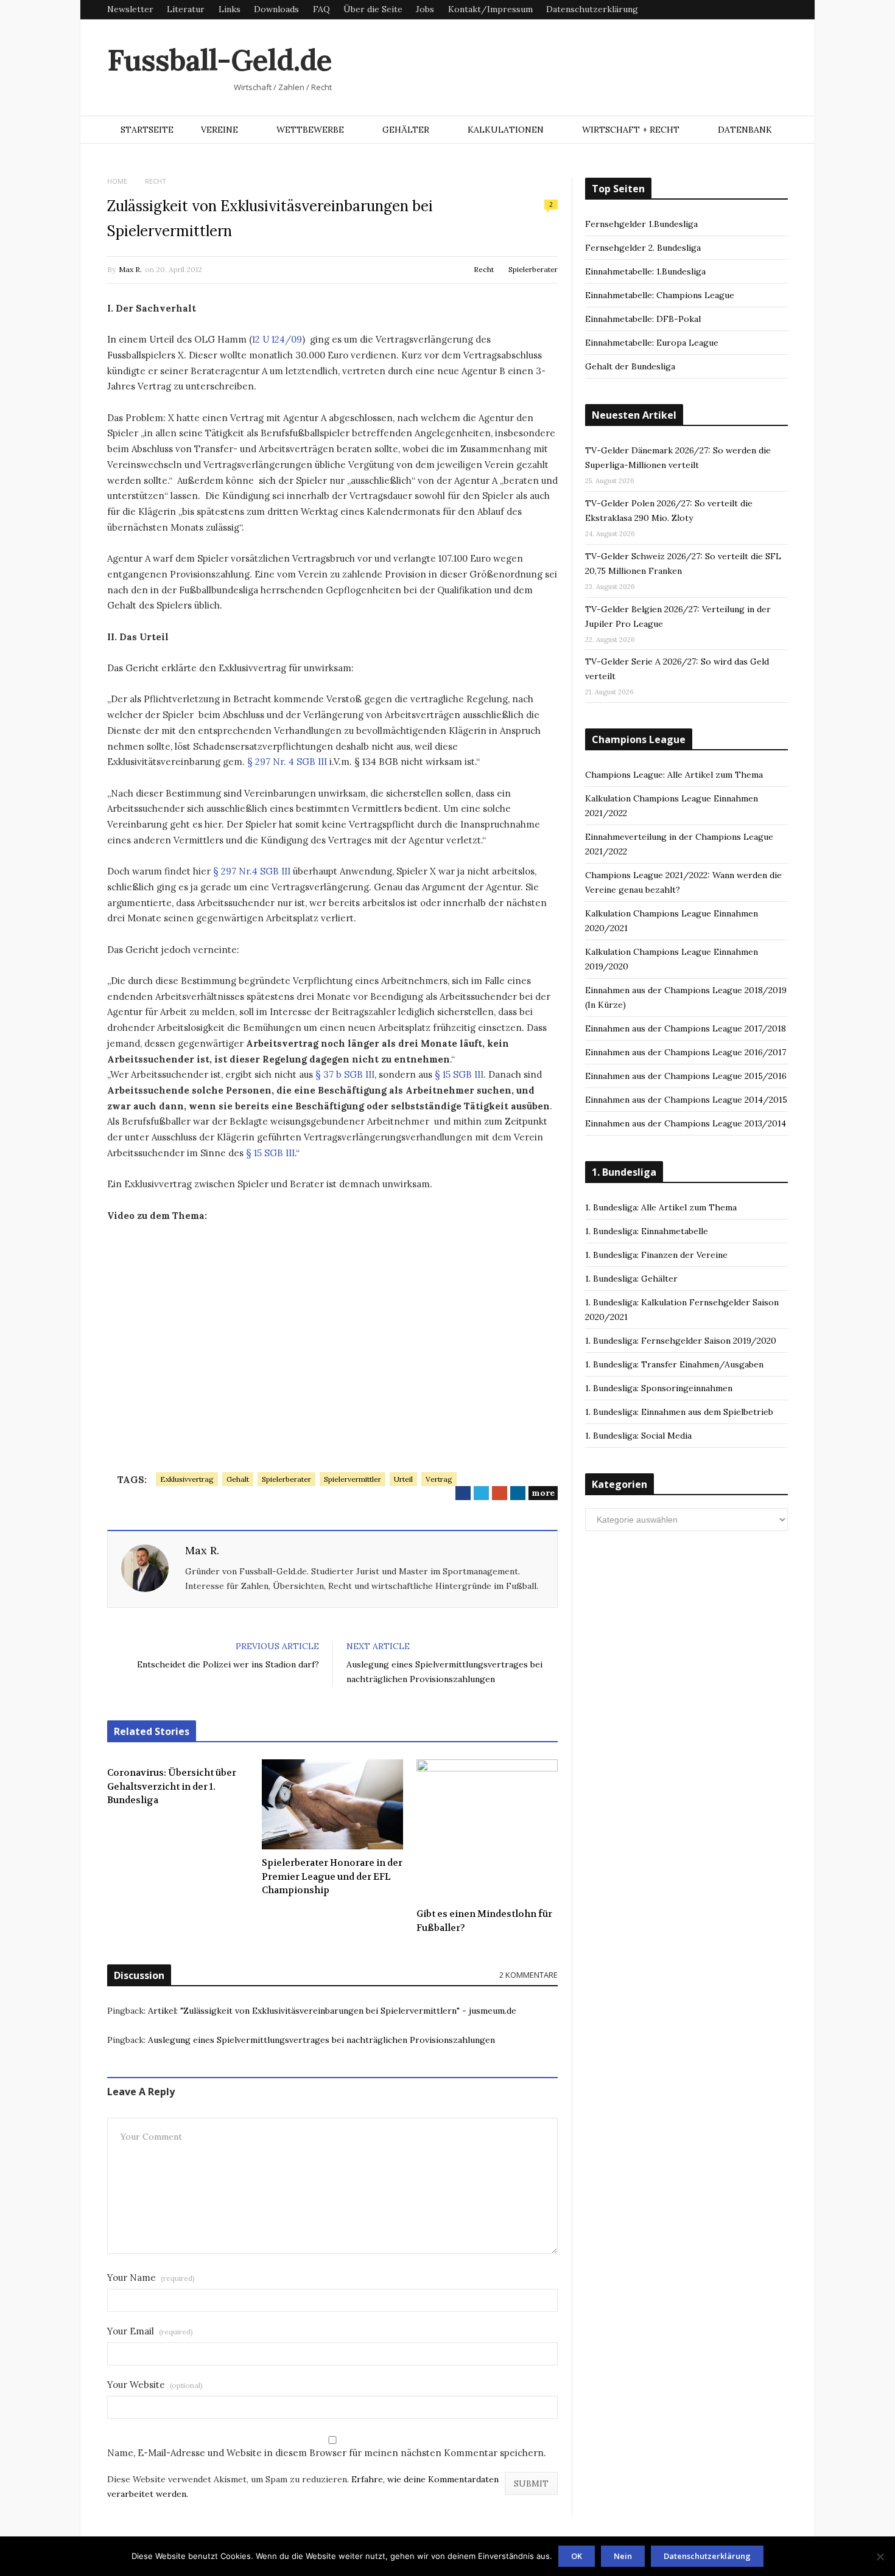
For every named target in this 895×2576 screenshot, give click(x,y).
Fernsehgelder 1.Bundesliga (641, 224)
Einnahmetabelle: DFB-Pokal (643, 319)
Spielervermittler (353, 1479)
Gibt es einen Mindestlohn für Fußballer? (484, 1921)
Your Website (155, 2385)
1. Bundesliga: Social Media (638, 1436)
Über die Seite (373, 9)
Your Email (150, 2331)
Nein (623, 2556)
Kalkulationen (506, 130)
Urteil (403, 1479)
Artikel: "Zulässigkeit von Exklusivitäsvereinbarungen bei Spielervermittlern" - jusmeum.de (332, 2011)
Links (230, 9)
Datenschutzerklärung (592, 9)
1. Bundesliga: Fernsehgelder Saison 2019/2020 (681, 1341)
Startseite (147, 130)
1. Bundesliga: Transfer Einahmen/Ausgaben (674, 1364)
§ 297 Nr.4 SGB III (252, 871)
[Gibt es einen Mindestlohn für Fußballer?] (487, 1830)
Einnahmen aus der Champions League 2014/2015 (686, 1100)
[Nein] (880, 2557)
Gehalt (238, 1479)
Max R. (130, 269)
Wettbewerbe (310, 130)
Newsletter (130, 9)
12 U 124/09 (277, 339)
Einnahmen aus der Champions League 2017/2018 (686, 1028)
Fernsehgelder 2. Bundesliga (643, 248)
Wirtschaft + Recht (631, 130)
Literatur (186, 9)
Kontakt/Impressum (490, 9)
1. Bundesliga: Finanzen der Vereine (656, 1255)
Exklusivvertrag (187, 1479)
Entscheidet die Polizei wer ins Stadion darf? (228, 1664)
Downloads (276, 9)
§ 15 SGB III (459, 1074)
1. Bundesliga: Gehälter (631, 1279)
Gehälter (406, 130)
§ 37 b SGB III (344, 1074)
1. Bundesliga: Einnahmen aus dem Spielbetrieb (679, 1412)
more (543, 1493)
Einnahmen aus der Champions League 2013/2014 (686, 1123)
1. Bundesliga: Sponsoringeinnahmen (659, 1388)
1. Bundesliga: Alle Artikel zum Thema (661, 1207)
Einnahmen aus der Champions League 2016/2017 (686, 1052)
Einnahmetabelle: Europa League (652, 343)
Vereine (219, 130)
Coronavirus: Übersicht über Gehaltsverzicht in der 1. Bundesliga (172, 1786)
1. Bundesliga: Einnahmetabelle (647, 1231)
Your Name (151, 2278)
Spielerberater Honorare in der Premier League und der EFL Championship (332, 1876)
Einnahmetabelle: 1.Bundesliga (645, 271)
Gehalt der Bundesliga (630, 366)
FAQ (321, 9)
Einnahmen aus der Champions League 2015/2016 (686, 1076)
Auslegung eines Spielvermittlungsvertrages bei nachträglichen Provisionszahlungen (321, 2040)
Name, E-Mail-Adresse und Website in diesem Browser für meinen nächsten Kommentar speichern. (327, 2453)
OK (577, 2556)
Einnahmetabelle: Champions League (660, 295)
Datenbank (745, 130)
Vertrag (439, 1479)
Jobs (425, 9)
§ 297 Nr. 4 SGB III (287, 762)
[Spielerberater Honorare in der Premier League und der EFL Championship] (332, 1804)
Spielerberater (533, 269)
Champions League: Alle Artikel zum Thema (674, 775)
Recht (484, 269)
